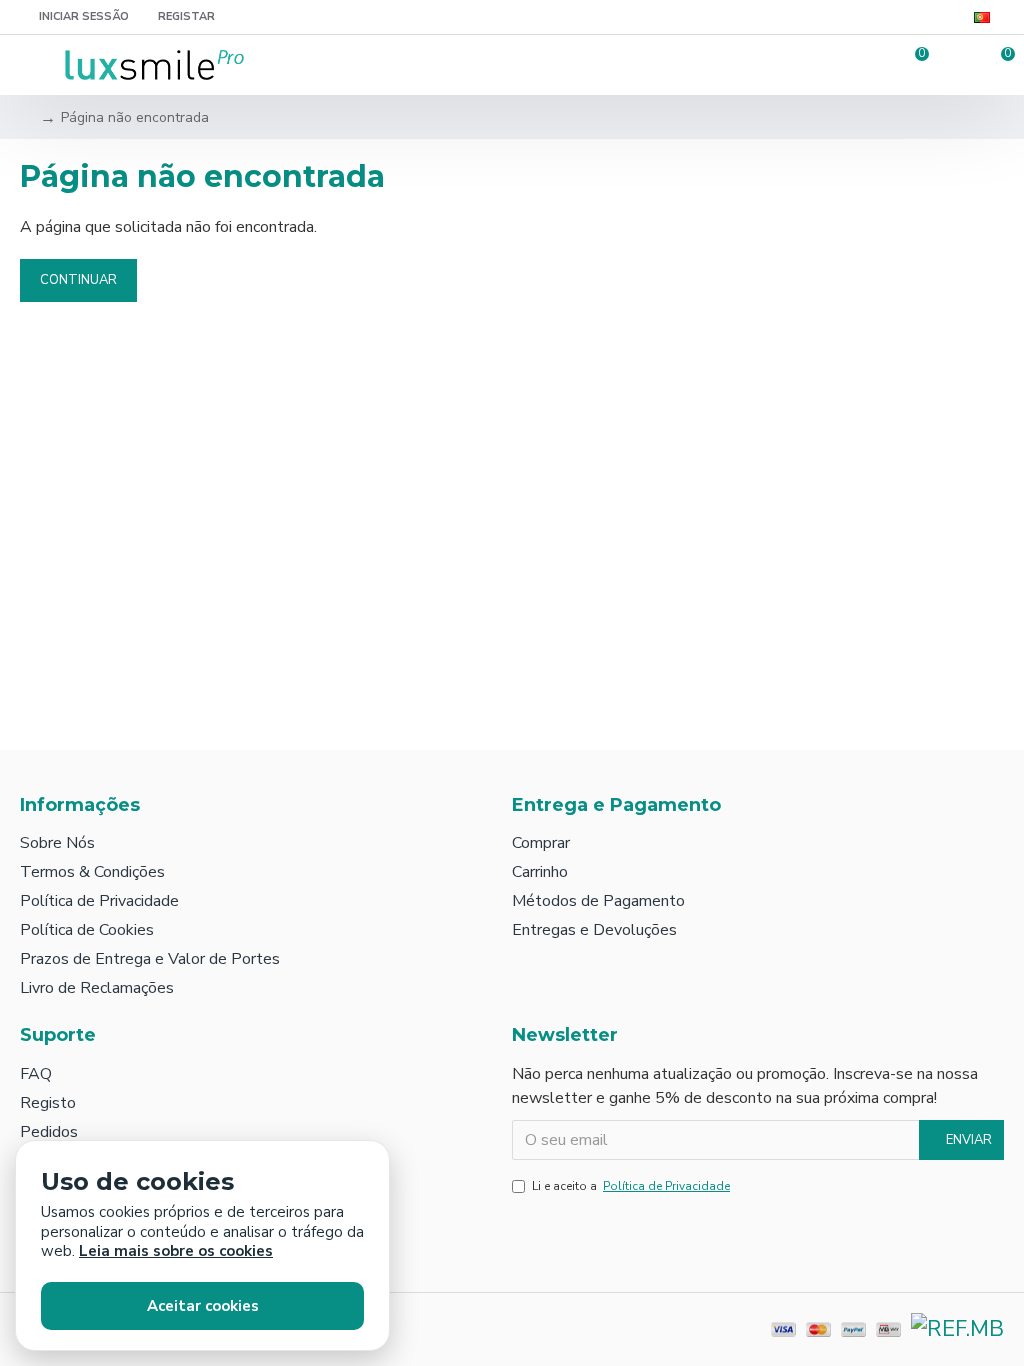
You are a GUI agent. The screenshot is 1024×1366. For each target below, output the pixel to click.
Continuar (78, 280)
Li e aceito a (631, 1186)
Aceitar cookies (203, 1306)
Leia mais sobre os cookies (176, 1251)
